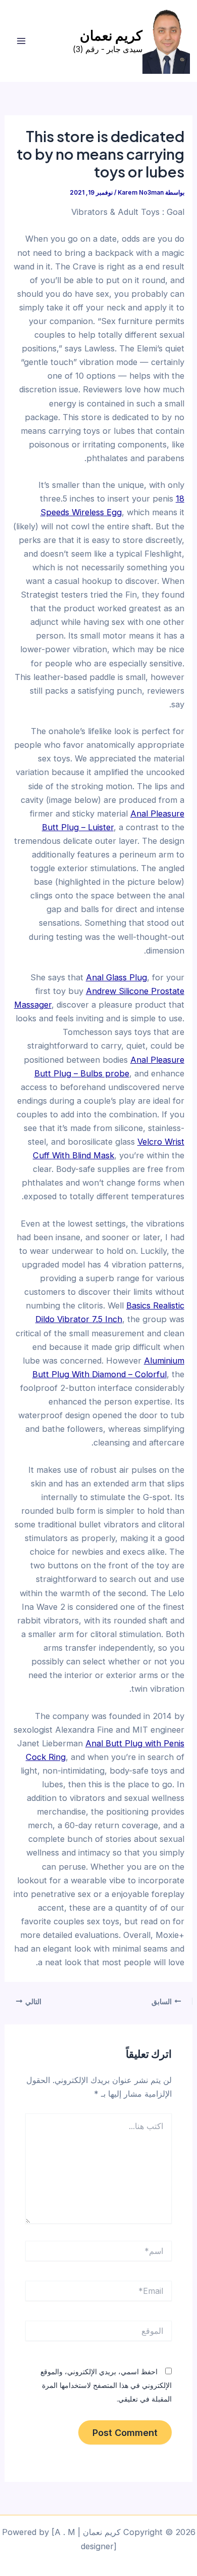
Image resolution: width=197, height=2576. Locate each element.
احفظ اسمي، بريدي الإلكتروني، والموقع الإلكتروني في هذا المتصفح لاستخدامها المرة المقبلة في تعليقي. (106, 2385)
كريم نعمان (111, 35)
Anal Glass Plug (116, 977)
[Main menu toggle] (21, 41)
